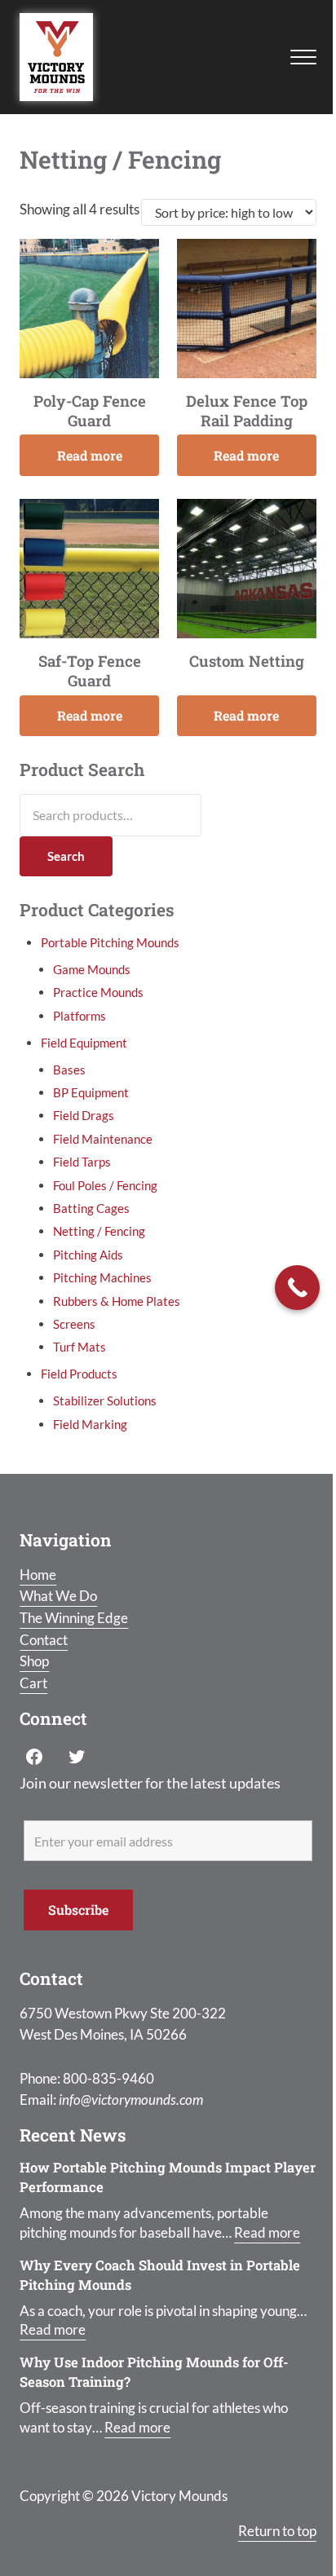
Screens (74, 1324)
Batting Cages (91, 1208)
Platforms (80, 1016)
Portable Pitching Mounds (110, 942)
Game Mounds (92, 969)
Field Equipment (84, 1043)
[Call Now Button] (297, 1288)
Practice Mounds (98, 992)
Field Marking (90, 1424)
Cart (33, 1683)
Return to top (277, 2531)
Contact (44, 1640)
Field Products (79, 1374)
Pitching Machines (102, 1277)
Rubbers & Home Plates (117, 1301)
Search (66, 856)
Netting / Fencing (99, 1231)
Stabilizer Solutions (105, 1400)
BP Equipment (91, 1092)
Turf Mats (80, 1347)
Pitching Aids (88, 1255)
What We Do (58, 1596)
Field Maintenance (103, 1139)
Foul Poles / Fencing (105, 1185)
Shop (34, 1661)
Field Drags (84, 1115)
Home (38, 1575)
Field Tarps (82, 1162)
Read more (90, 455)
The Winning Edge (74, 1618)
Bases (69, 1070)
